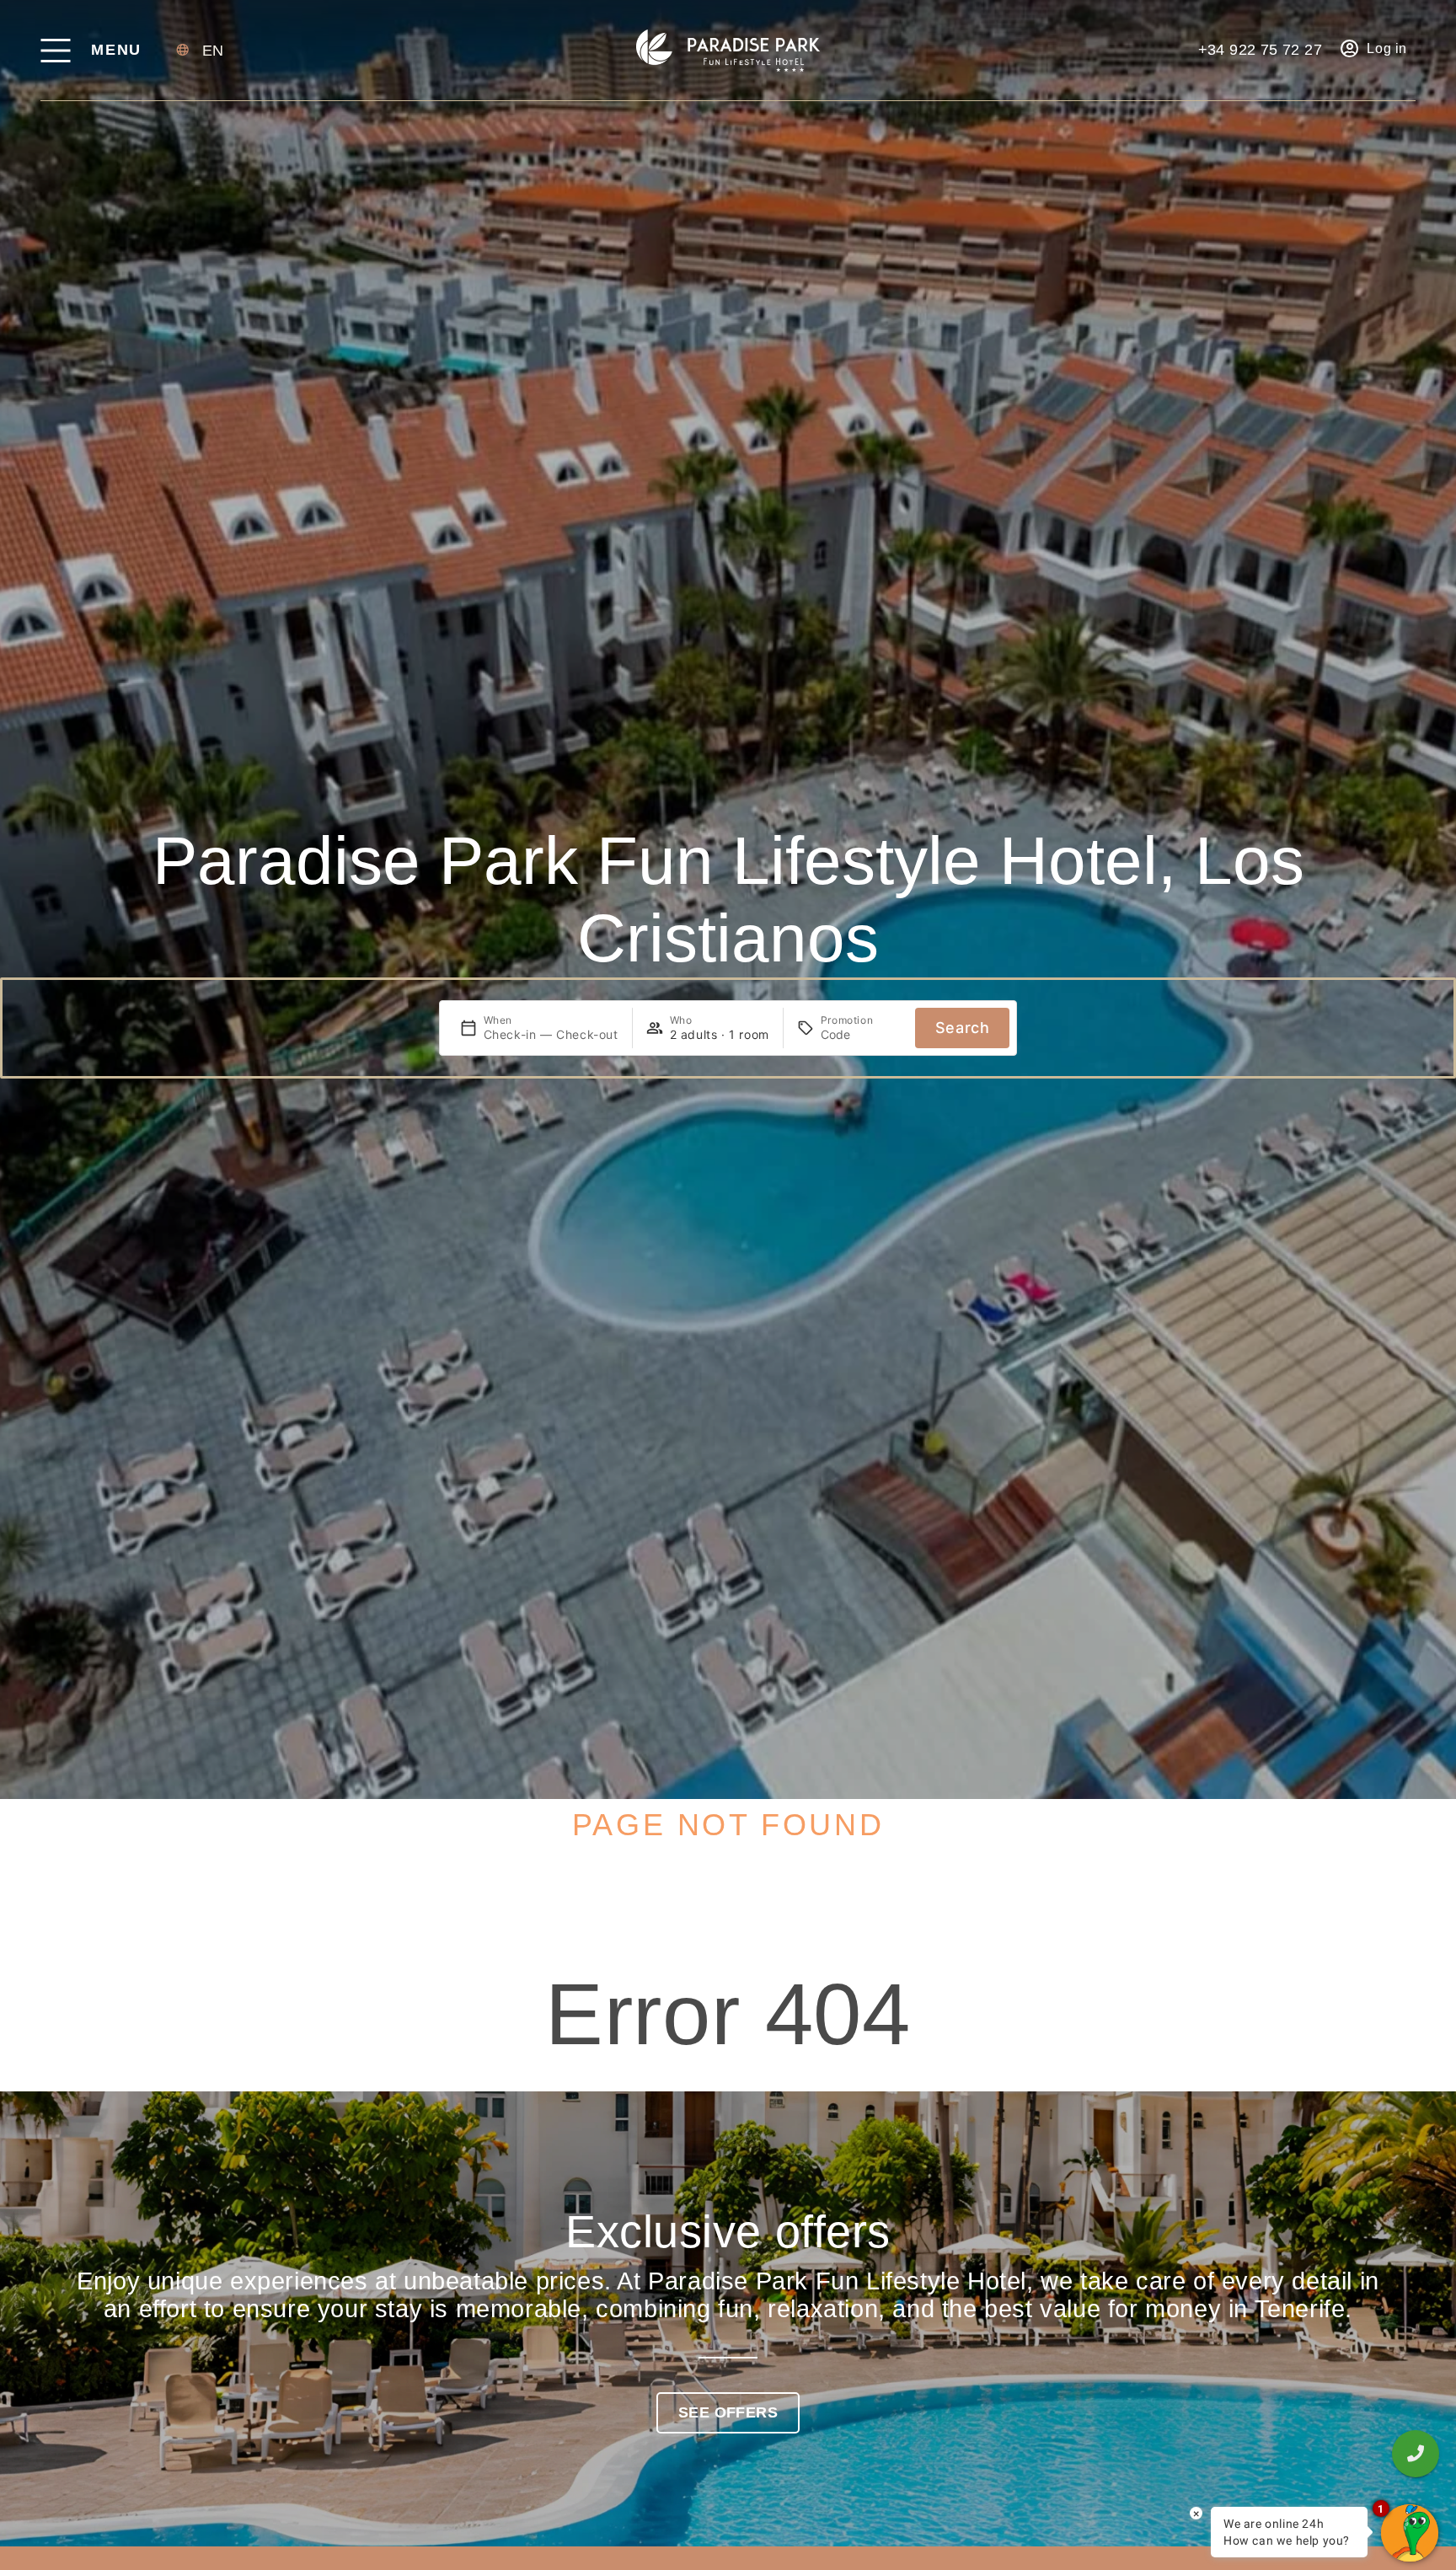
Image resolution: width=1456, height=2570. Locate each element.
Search (963, 1027)
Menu (116, 50)
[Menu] (55, 51)
